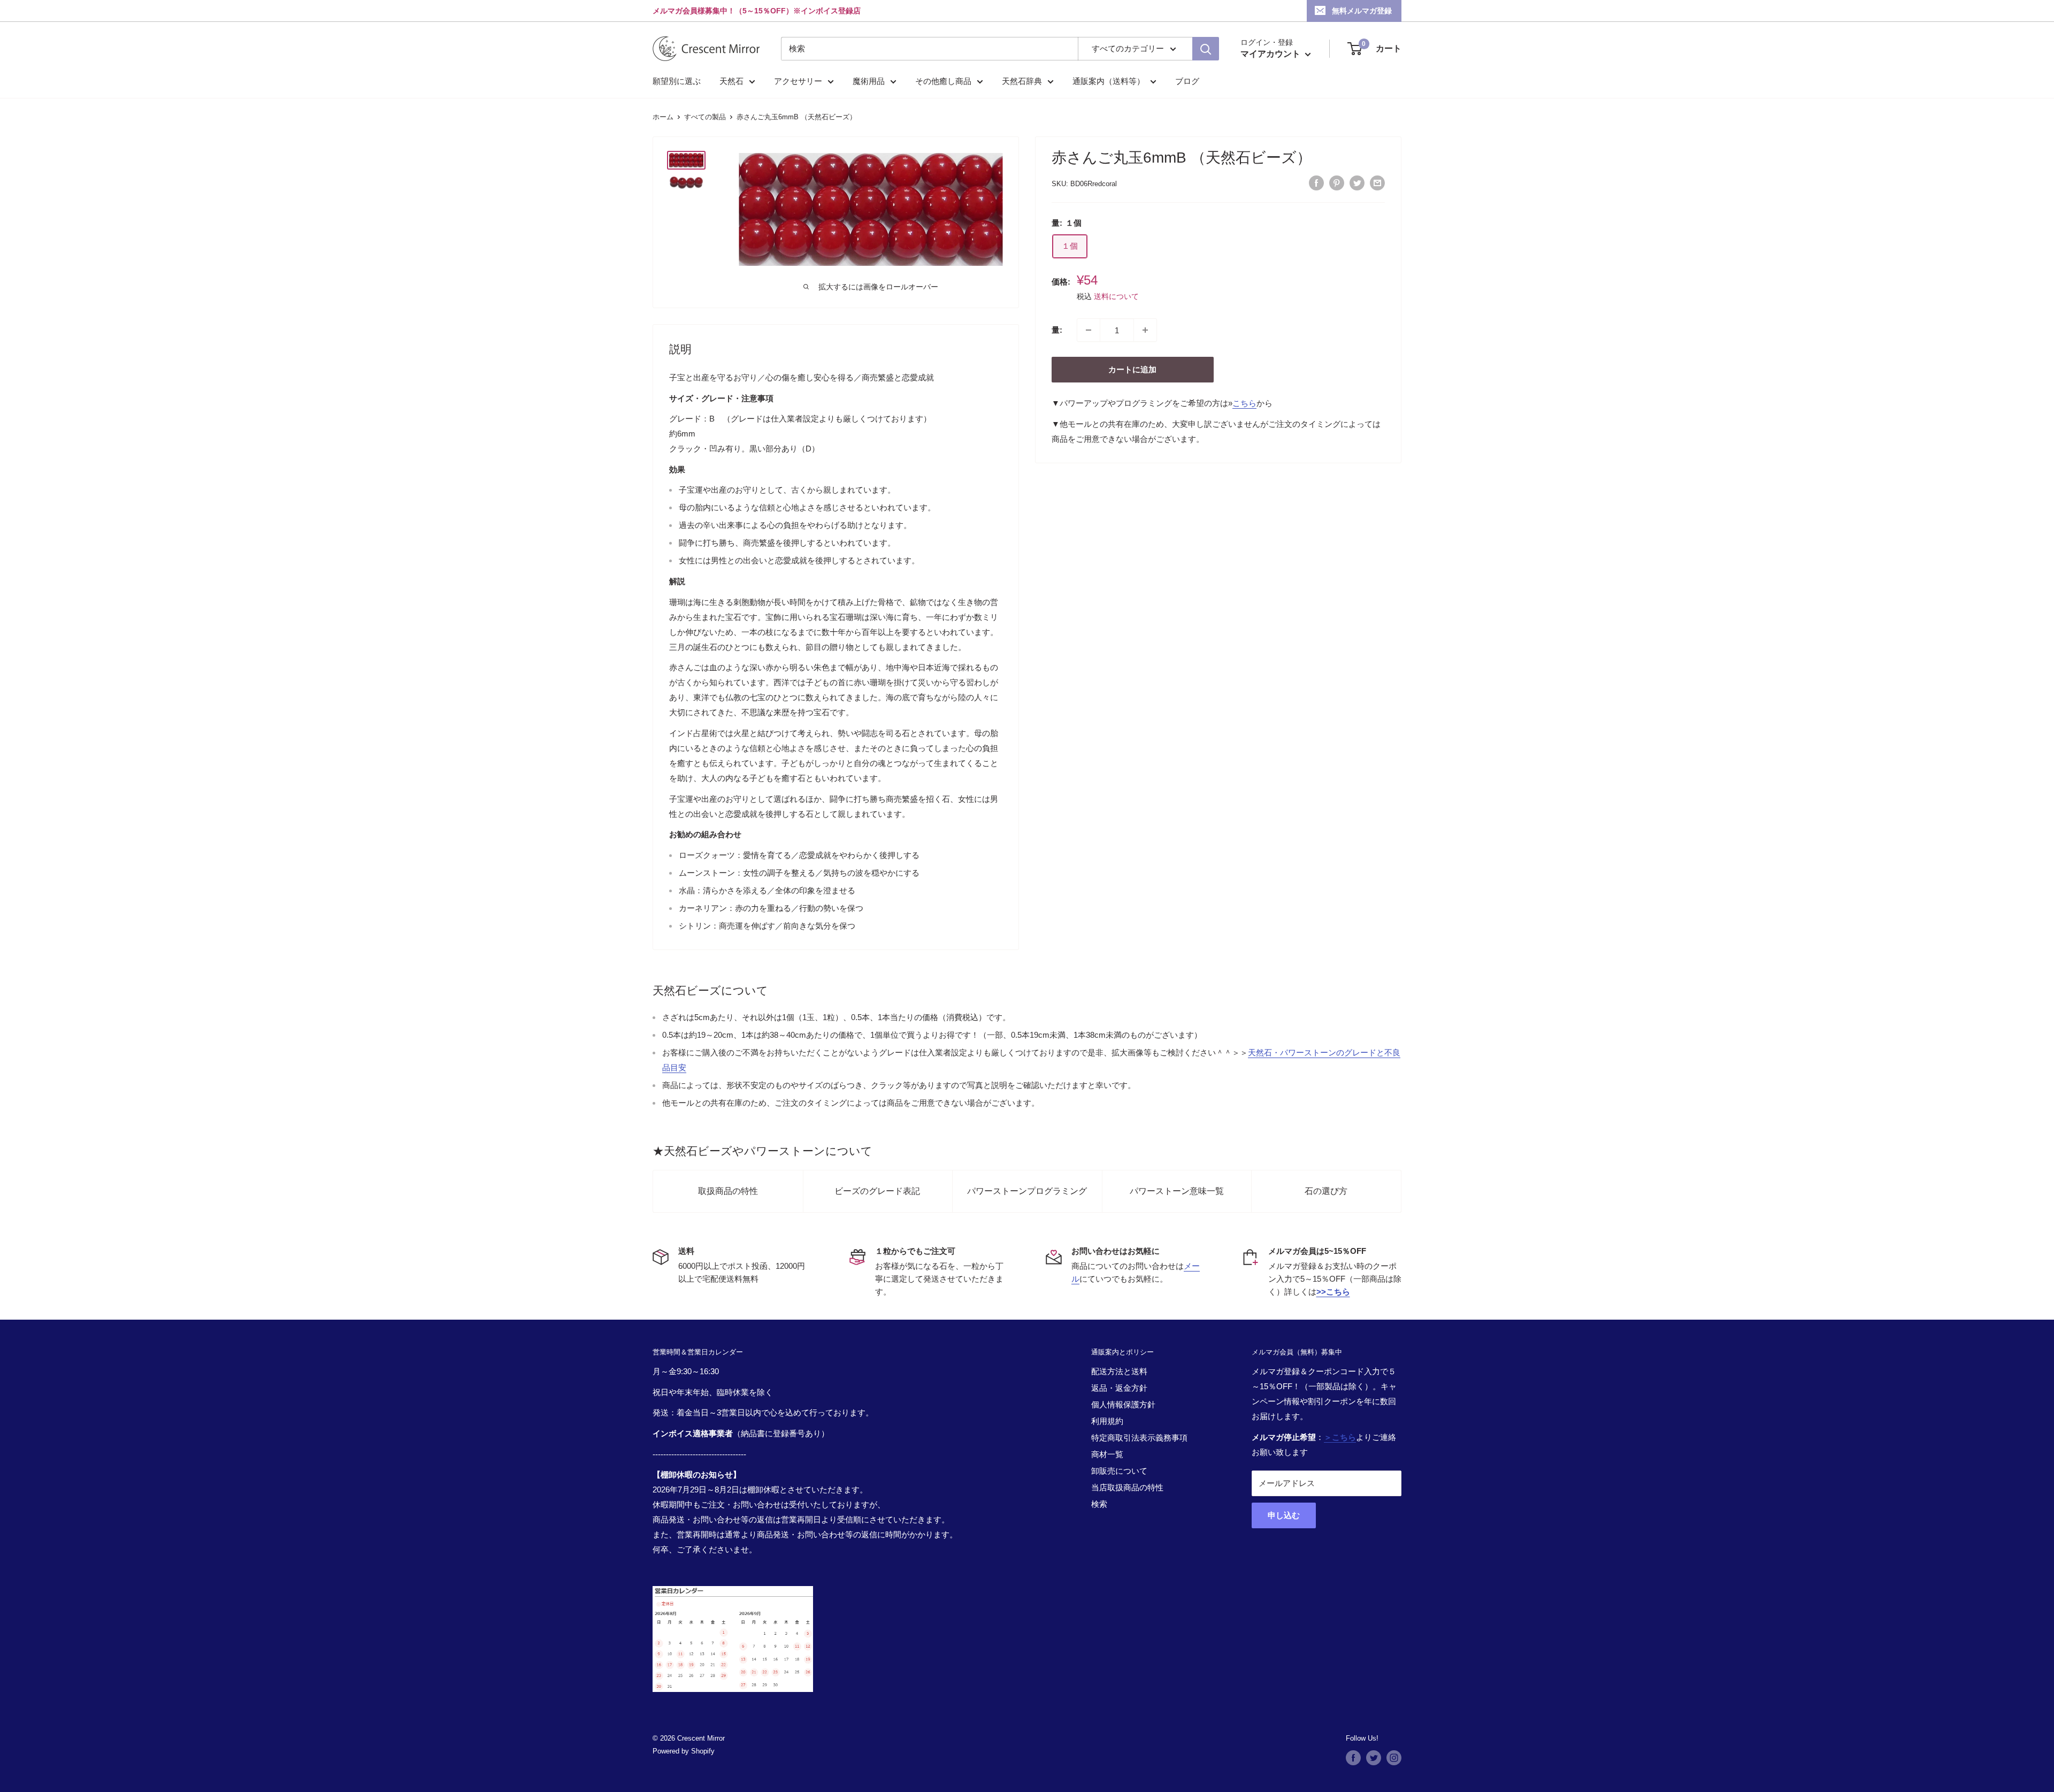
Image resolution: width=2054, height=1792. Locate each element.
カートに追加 (1132, 369)
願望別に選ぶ (677, 81)
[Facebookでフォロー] (1353, 1758)
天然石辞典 (1022, 81)
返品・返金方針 (1119, 1388)
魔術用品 (869, 81)
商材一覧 (1107, 1454)
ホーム (663, 117)
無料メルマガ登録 (1362, 11)
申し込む (1284, 1515)
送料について (1116, 296)
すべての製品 (705, 117)
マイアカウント (1271, 54)
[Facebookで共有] (1316, 183)
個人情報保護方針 (1123, 1404)
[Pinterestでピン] (1337, 183)
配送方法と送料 (1119, 1371)
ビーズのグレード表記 (877, 1191)
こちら (1244, 403)
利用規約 (1107, 1421)
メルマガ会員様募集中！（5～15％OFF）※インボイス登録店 (757, 11)
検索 (1099, 1504)
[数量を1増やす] (1145, 330)
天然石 (731, 81)
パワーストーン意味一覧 (1177, 1191)
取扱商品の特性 (728, 1191)
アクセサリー (798, 81)
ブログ (1187, 81)
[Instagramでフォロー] (1394, 1758)
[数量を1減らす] (1089, 330)
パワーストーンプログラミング (1027, 1191)
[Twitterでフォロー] (1374, 1758)
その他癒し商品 (943, 81)
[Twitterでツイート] (1357, 183)
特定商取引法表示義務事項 (1139, 1438)
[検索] (1206, 49)
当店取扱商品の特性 (1127, 1487)
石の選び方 (1326, 1191)
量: (1057, 330)
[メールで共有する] (1377, 183)
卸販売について (1119, 1471)
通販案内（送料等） (1109, 81)
